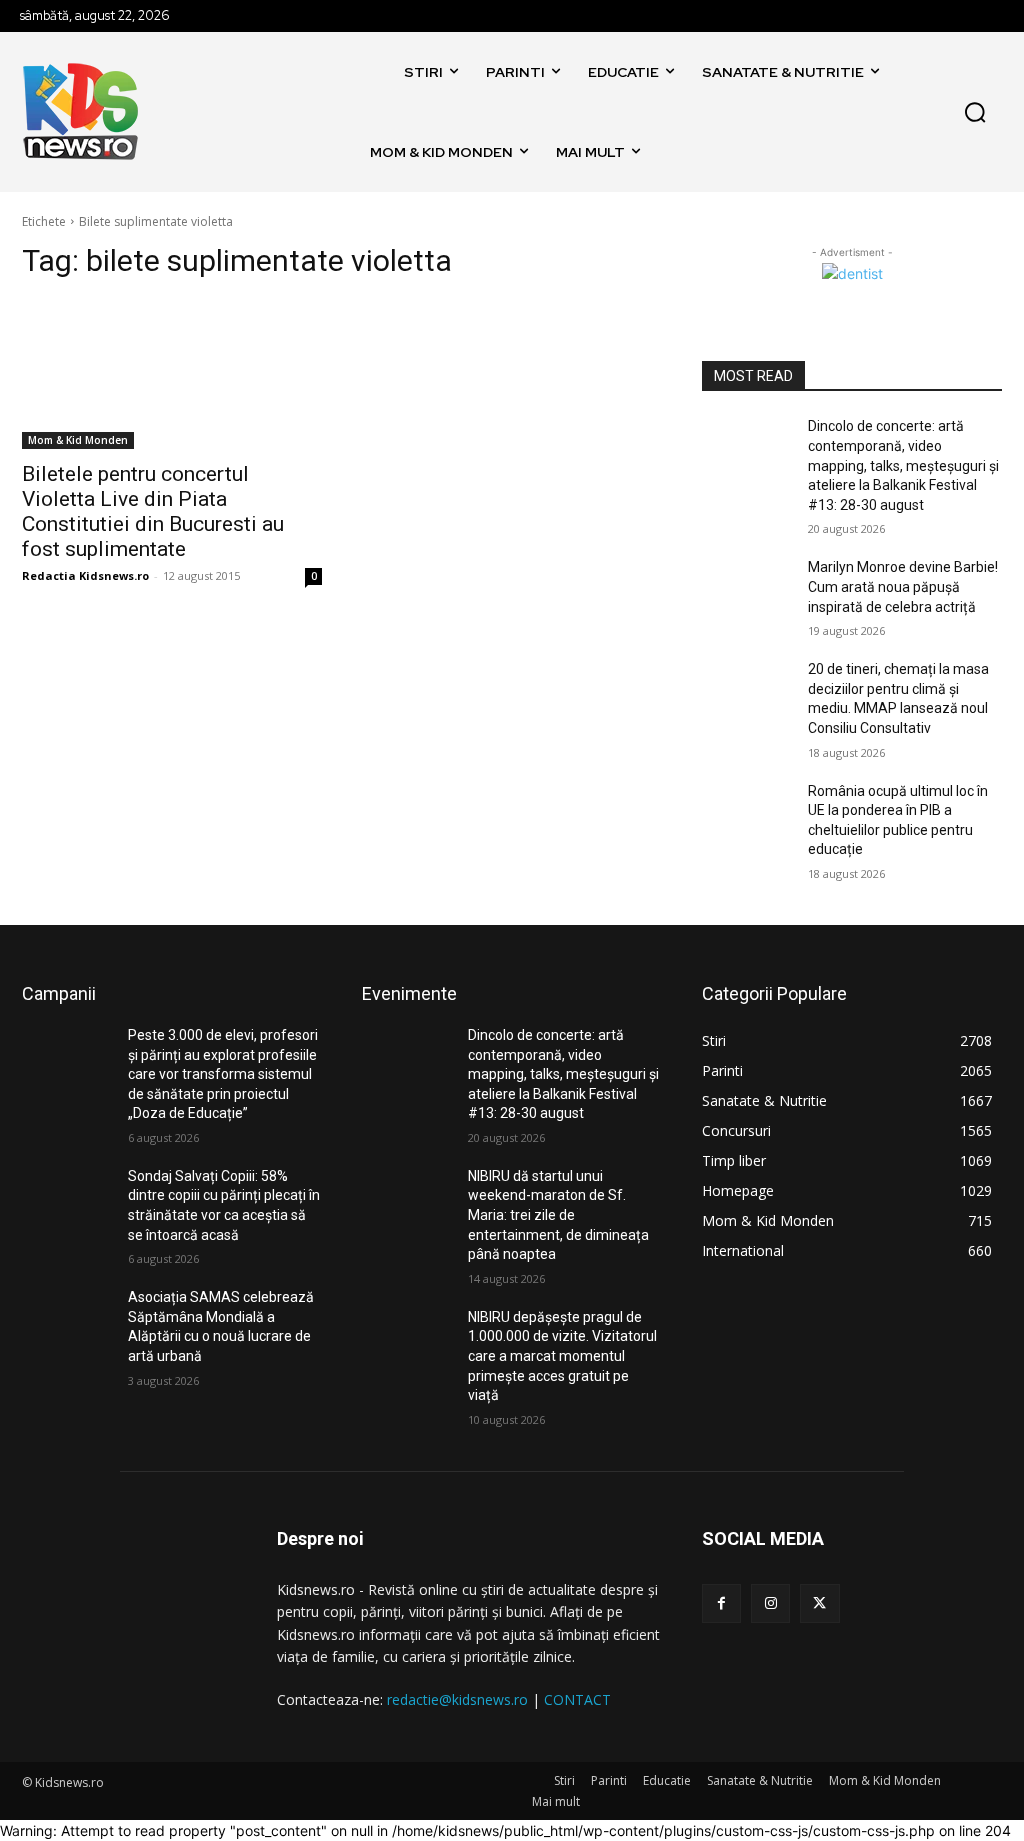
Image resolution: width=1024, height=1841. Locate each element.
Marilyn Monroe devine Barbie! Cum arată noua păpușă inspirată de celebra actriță (903, 586)
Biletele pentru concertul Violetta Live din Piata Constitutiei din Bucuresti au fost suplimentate (153, 511)
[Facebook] (721, 1603)
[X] (819, 1603)
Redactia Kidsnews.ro (85, 575)
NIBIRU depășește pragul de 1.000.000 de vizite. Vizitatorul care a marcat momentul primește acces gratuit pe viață (562, 1356)
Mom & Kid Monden (78, 440)
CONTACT (577, 1699)
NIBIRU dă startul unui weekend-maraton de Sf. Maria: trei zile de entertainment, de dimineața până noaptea (558, 1215)
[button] (975, 112)
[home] (373, 72)
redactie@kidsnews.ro (457, 1699)
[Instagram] (770, 1603)
